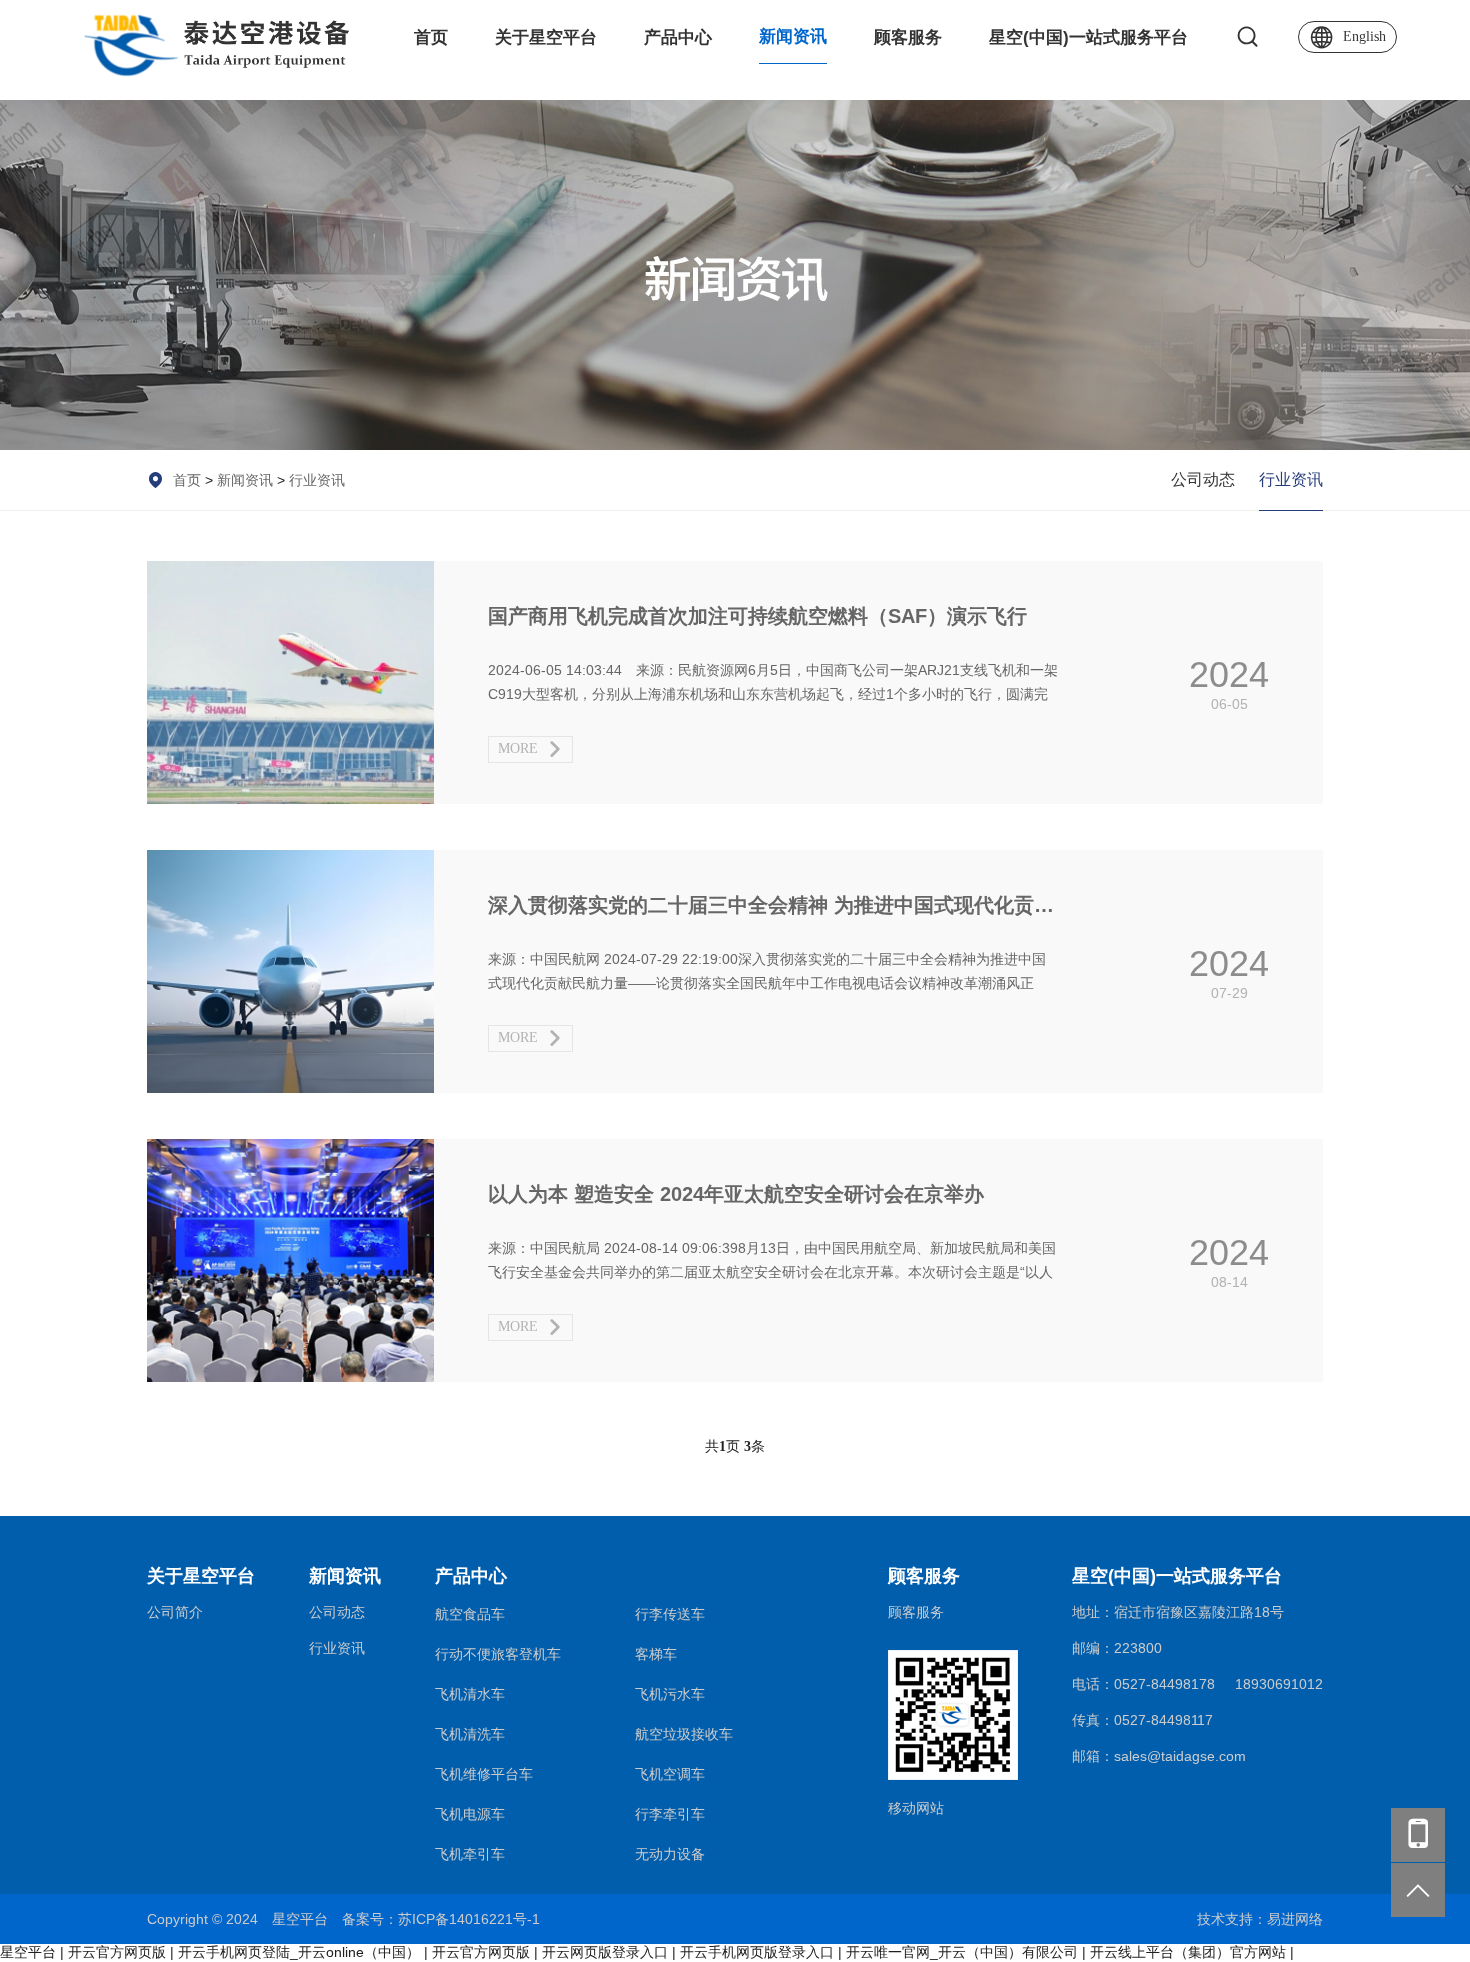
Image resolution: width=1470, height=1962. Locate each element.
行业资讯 (317, 480)
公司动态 (1203, 479)
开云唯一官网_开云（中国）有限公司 (962, 1952)
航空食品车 (470, 1614)
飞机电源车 (470, 1814)
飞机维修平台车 (484, 1774)
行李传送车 (670, 1614)
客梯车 (656, 1654)
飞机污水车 (670, 1694)
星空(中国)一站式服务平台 (1088, 37)
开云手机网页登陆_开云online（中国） (299, 1952)
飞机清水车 (470, 1694)
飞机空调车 (670, 1774)
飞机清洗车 (470, 1734)
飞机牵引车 (470, 1854)
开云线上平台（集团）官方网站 (1188, 1952)
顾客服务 (908, 37)
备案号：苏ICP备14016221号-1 (441, 1919)
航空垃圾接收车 (684, 1734)
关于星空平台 (546, 37)
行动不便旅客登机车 (498, 1654)
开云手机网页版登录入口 (757, 1952)
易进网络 (1295, 1919)
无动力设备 (670, 1854)
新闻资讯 (793, 36)
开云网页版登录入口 (605, 1952)
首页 (431, 37)
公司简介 (175, 1612)
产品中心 (678, 37)
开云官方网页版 (117, 1952)
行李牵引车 (670, 1814)
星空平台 (28, 1952)
